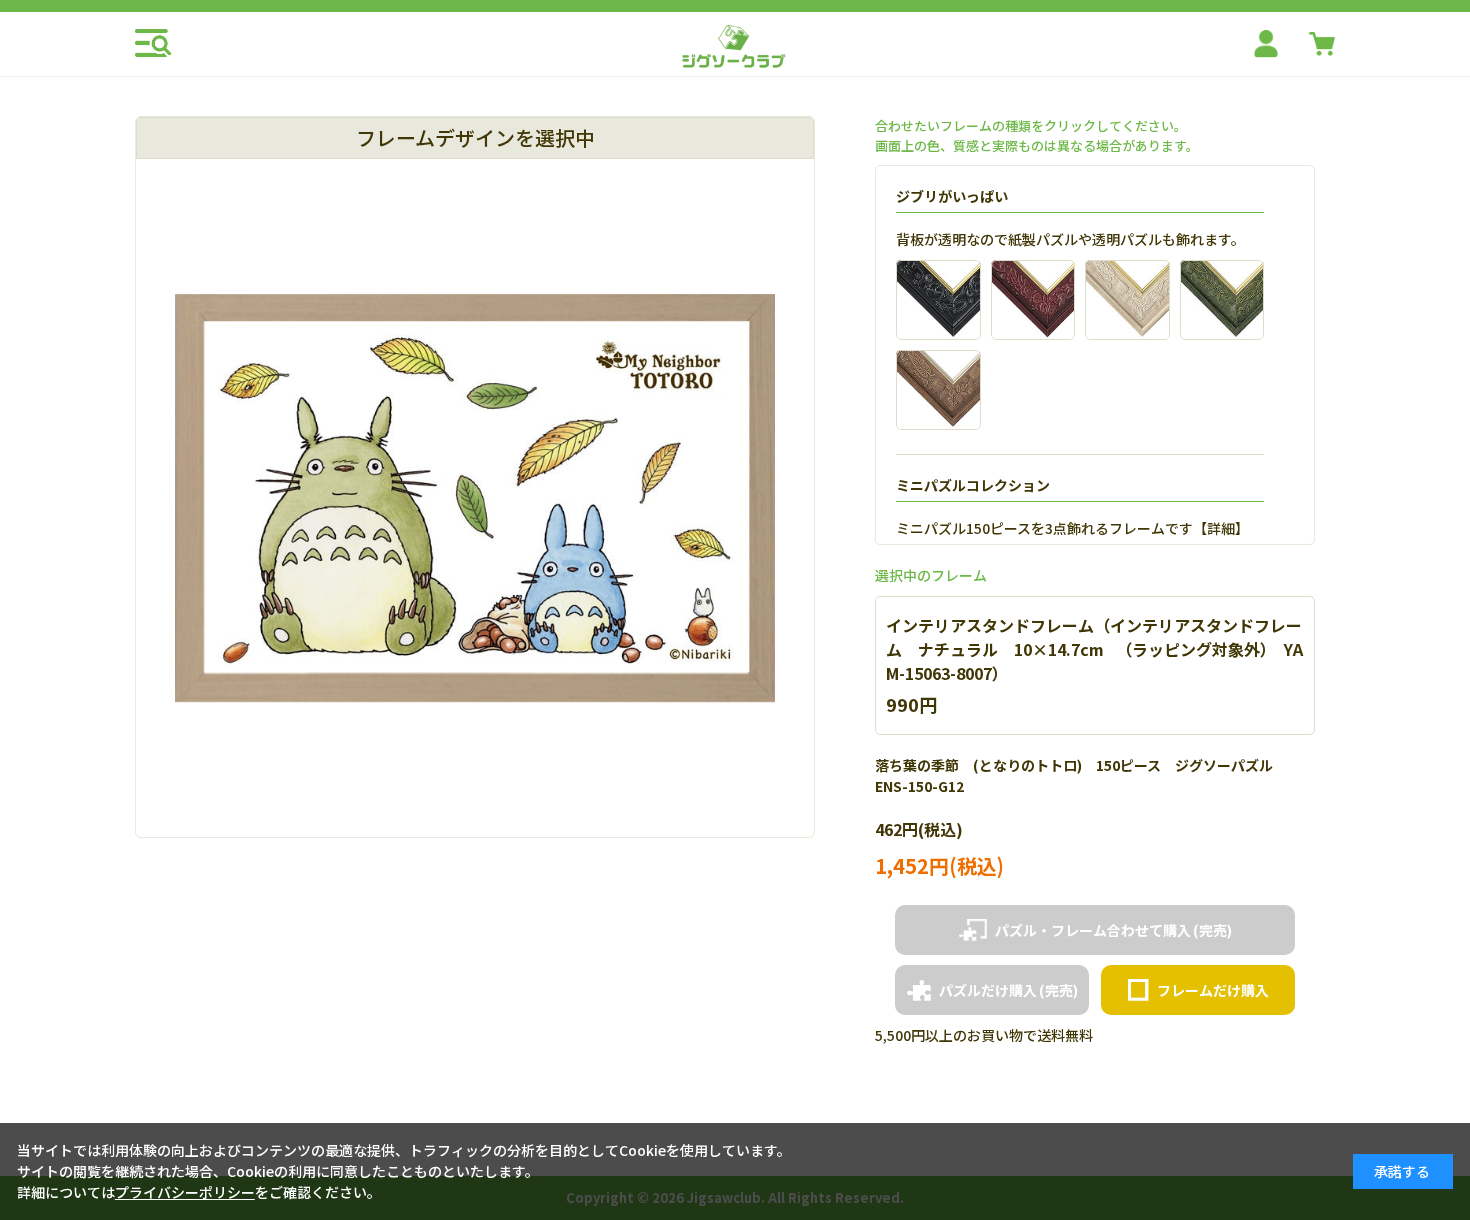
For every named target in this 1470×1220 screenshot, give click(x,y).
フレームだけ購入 (1213, 990)
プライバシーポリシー (185, 1192)
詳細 (1221, 528)
